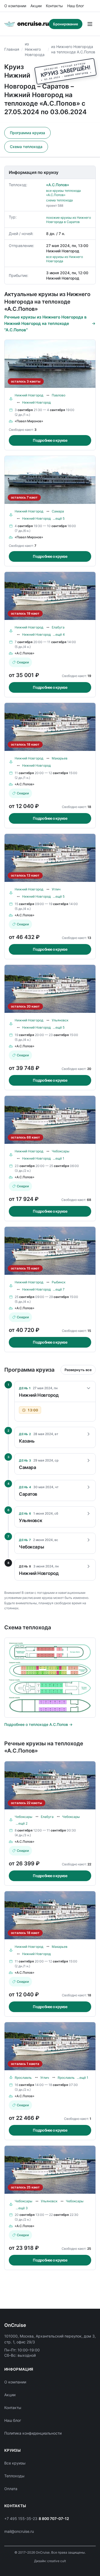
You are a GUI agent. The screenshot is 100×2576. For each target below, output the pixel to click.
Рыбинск (59, 1282)
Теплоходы (14, 2476)
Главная (12, 49)
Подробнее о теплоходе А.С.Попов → (38, 1724)
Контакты (54, 6)
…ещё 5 (59, 518)
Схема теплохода (26, 147)
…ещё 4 (59, 634)
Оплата (11, 2489)
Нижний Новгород (29, 395)
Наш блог (76, 6)
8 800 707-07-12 (54, 2519)
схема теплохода (59, 200)
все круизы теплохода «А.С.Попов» (63, 193)
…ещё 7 (59, 1289)
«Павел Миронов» (29, 421)
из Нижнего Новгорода (35, 49)
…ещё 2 (22, 1823)
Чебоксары (61, 1151)
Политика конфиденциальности (33, 2433)
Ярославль (23, 2078)
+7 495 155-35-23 (21, 2519)
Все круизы (15, 2463)
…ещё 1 (59, 1158)
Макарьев (60, 758)
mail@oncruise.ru (19, 2531)
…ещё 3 (22, 2208)
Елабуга (58, 627)
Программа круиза (27, 133)
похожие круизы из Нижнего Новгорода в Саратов (69, 220)
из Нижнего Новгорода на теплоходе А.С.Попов (73, 49)
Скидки (23, 662)
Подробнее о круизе (50, 440)
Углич (56, 889)
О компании (15, 6)
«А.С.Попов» (58, 185)
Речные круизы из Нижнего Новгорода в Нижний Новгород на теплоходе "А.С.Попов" (45, 323)
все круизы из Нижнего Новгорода (65, 259)
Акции (36, 6)
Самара (58, 511)
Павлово (59, 395)
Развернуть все (78, 1370)
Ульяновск (60, 1020)
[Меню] (90, 24)
